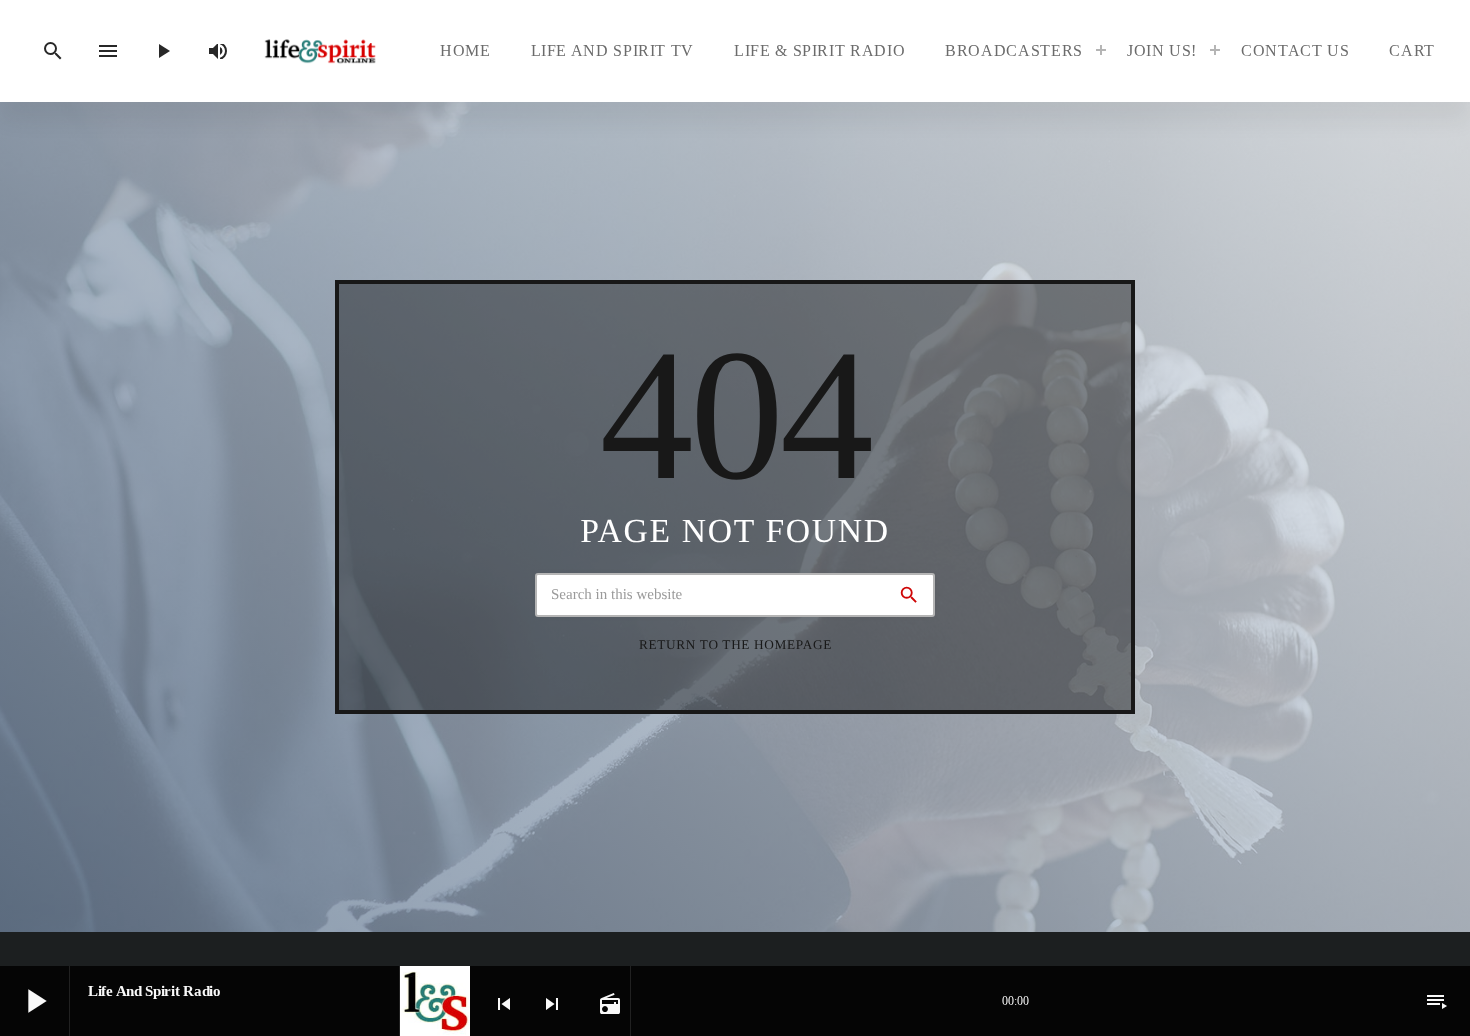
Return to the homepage (735, 644)
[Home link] (320, 51)
